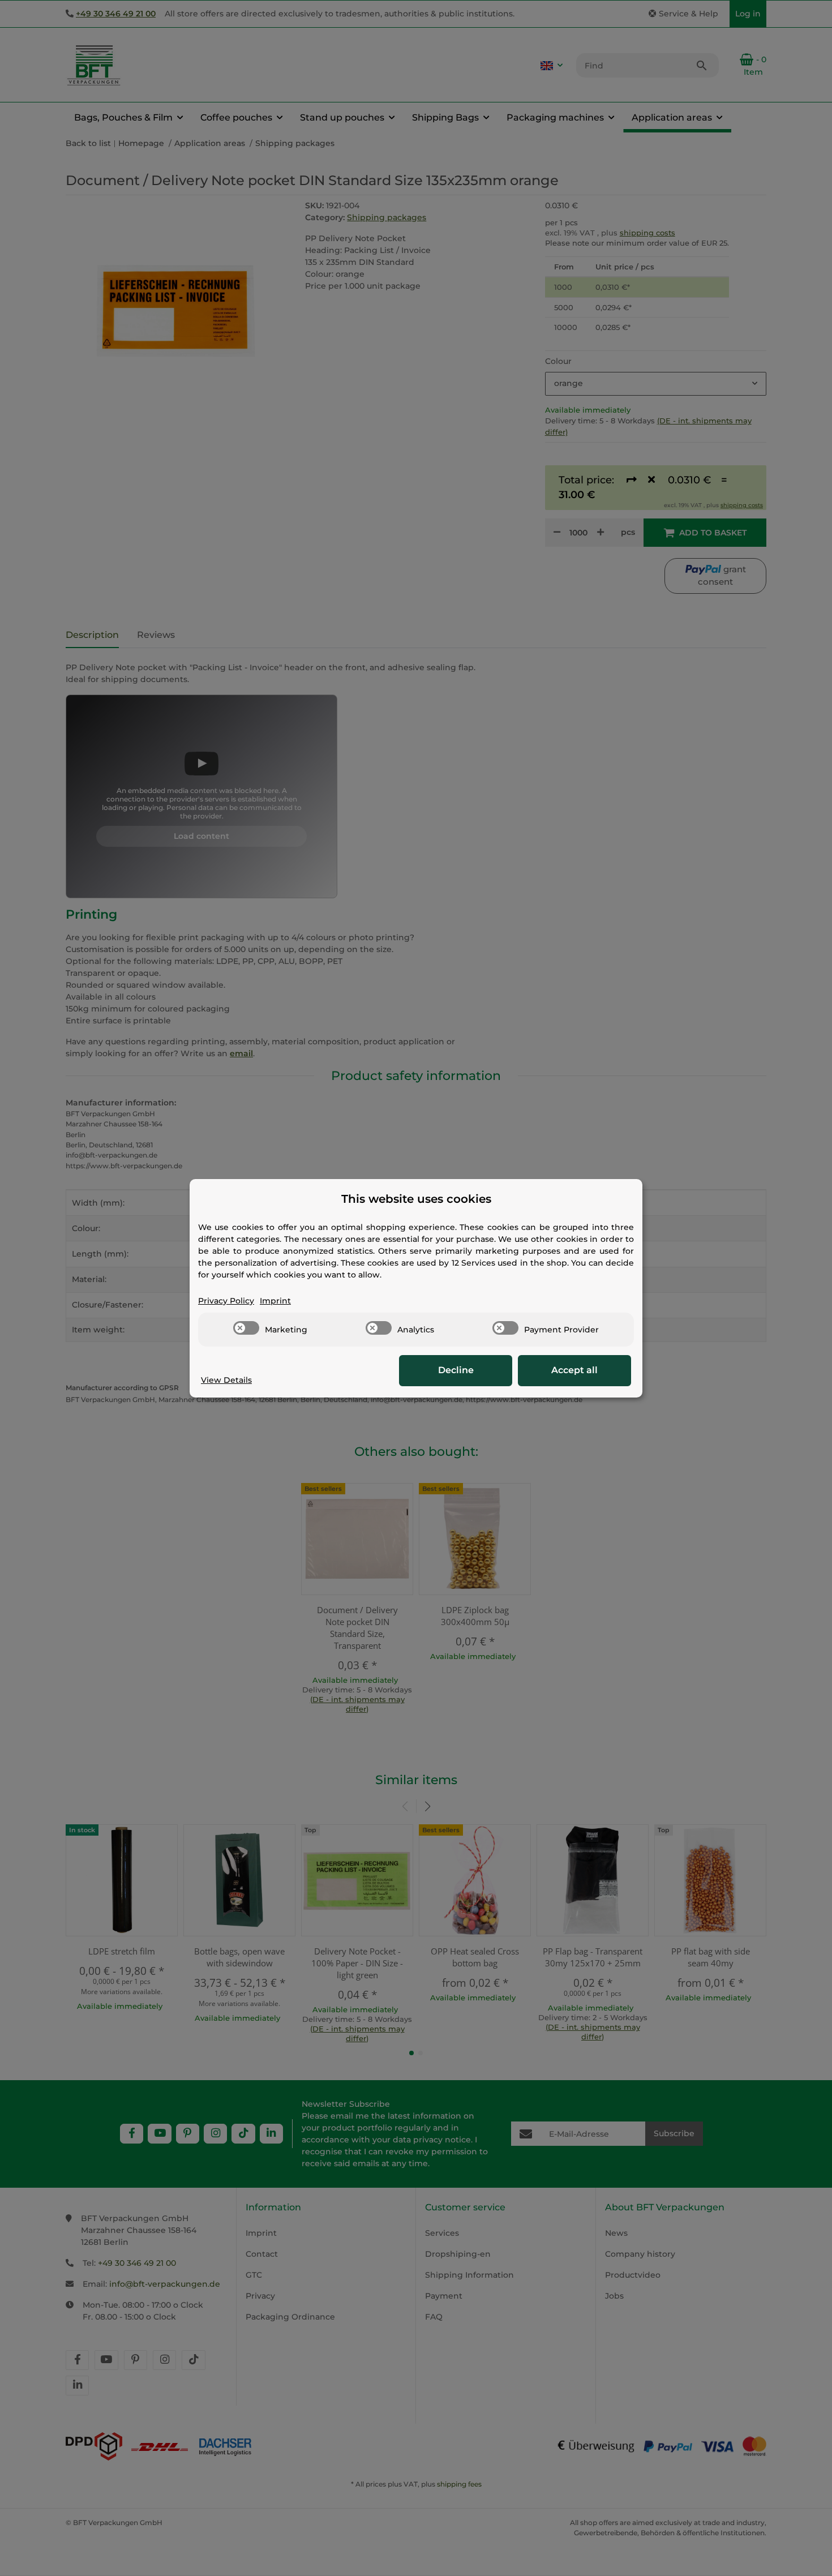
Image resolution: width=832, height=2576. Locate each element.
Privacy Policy (226, 1301)
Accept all (574, 1370)
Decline (456, 1370)
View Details (226, 1380)
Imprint (275, 1301)
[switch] (246, 1328)
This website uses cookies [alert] (416, 1199)
